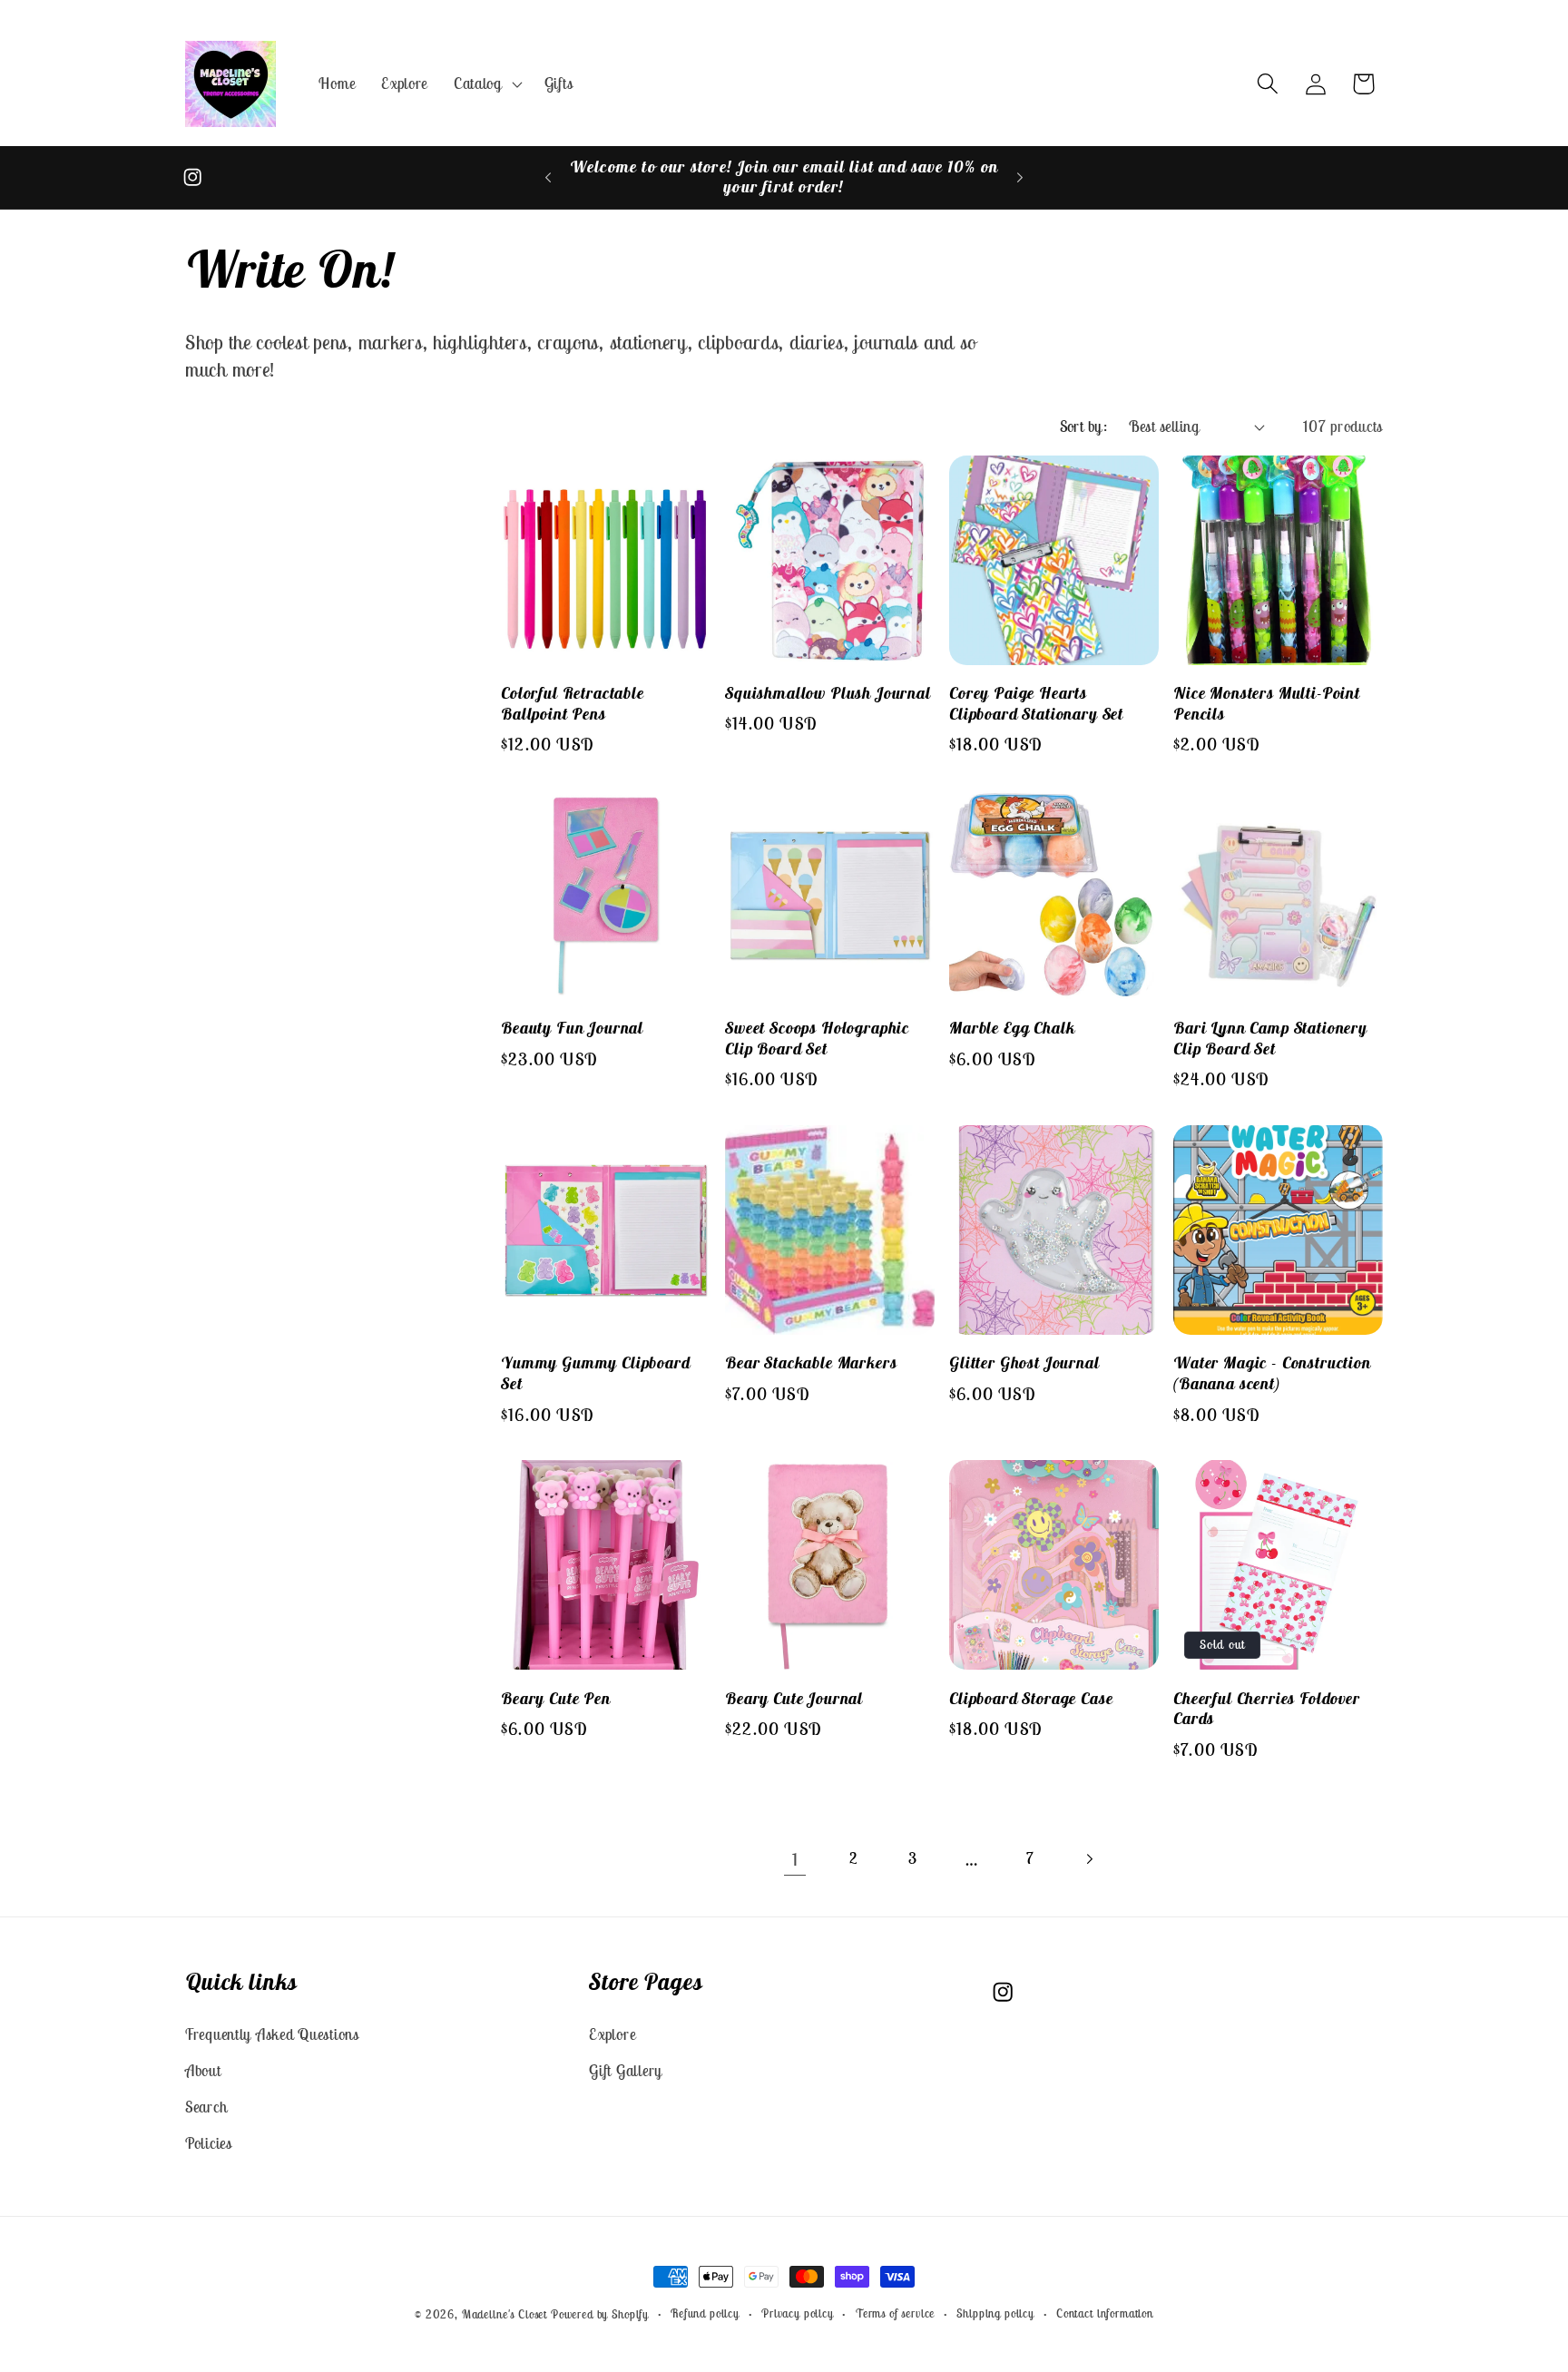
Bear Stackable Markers (811, 1363)
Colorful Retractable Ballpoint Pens (573, 704)
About (203, 2070)
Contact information (1105, 2313)
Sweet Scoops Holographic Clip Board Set (817, 1039)
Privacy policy (798, 2313)
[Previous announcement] (548, 178)
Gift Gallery (626, 2070)
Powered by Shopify (600, 2314)
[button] (486, 83)
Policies (209, 2142)
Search (206, 2106)
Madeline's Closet (505, 2314)
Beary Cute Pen (556, 1699)
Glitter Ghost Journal (1024, 1363)
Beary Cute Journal (794, 1699)
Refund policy (705, 2313)
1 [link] (795, 1859)
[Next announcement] (1020, 178)
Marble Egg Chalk (1012, 1028)
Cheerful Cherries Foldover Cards (1267, 1709)
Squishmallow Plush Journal (828, 693)
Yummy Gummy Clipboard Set (596, 1373)
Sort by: (1084, 426)
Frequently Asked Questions (272, 2034)
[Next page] (1089, 1859)
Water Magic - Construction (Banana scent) (1272, 1373)
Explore (612, 2034)
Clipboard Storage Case (1031, 1699)
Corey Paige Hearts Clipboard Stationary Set (1036, 704)
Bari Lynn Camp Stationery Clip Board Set (1270, 1039)
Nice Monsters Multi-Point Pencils (1267, 704)
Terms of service (895, 2313)
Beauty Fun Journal (572, 1028)
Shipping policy (995, 2313)
